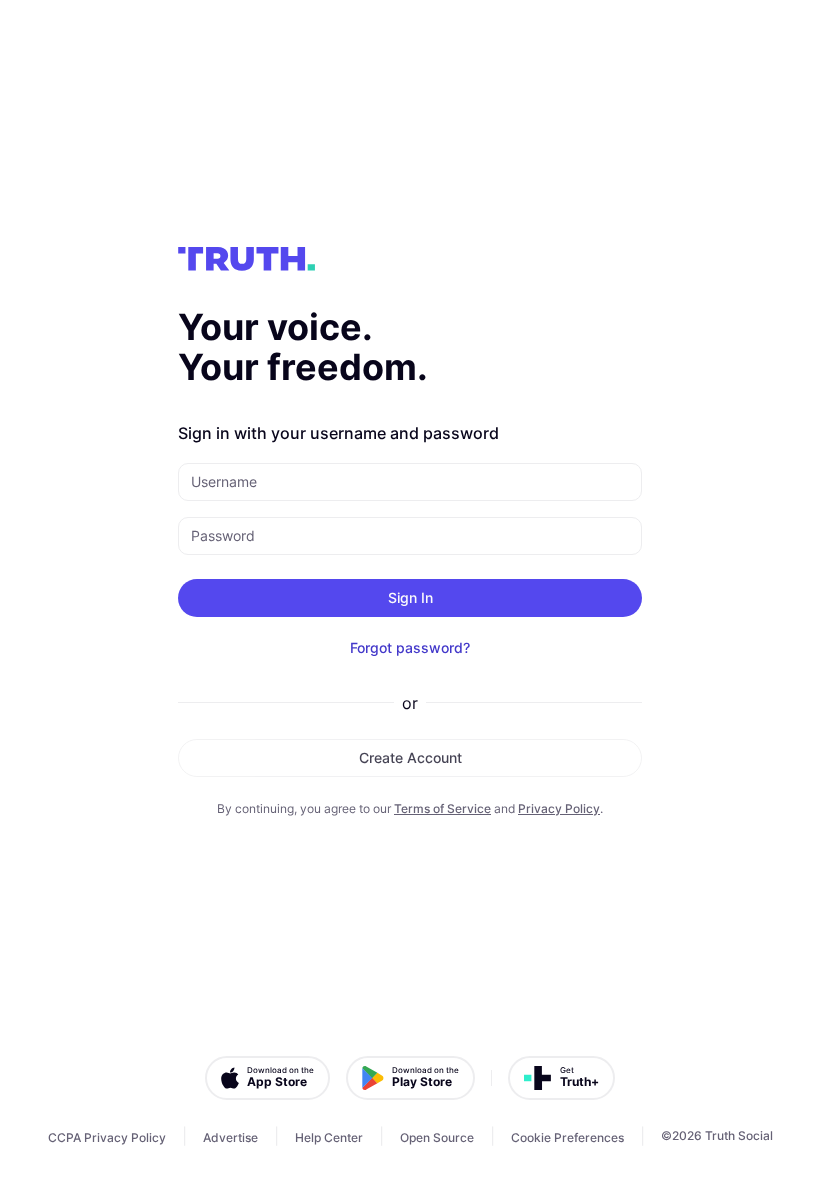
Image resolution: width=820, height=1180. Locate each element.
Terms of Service (442, 808)
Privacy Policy (559, 808)
